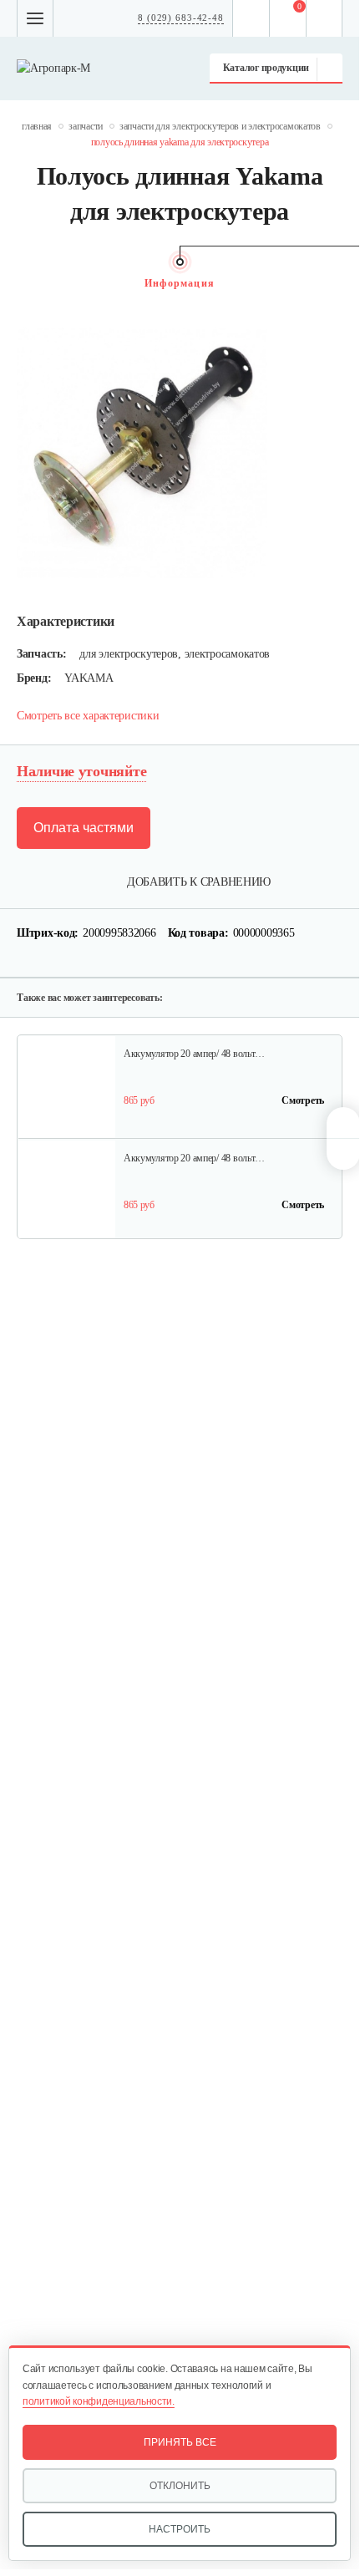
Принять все (180, 2442)
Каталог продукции (266, 68)
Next (334, 283)
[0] (288, 18)
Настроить (180, 2529)
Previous (25, 283)
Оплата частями (84, 828)
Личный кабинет (325, 18)
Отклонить (180, 2486)
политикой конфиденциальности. (99, 2401)
